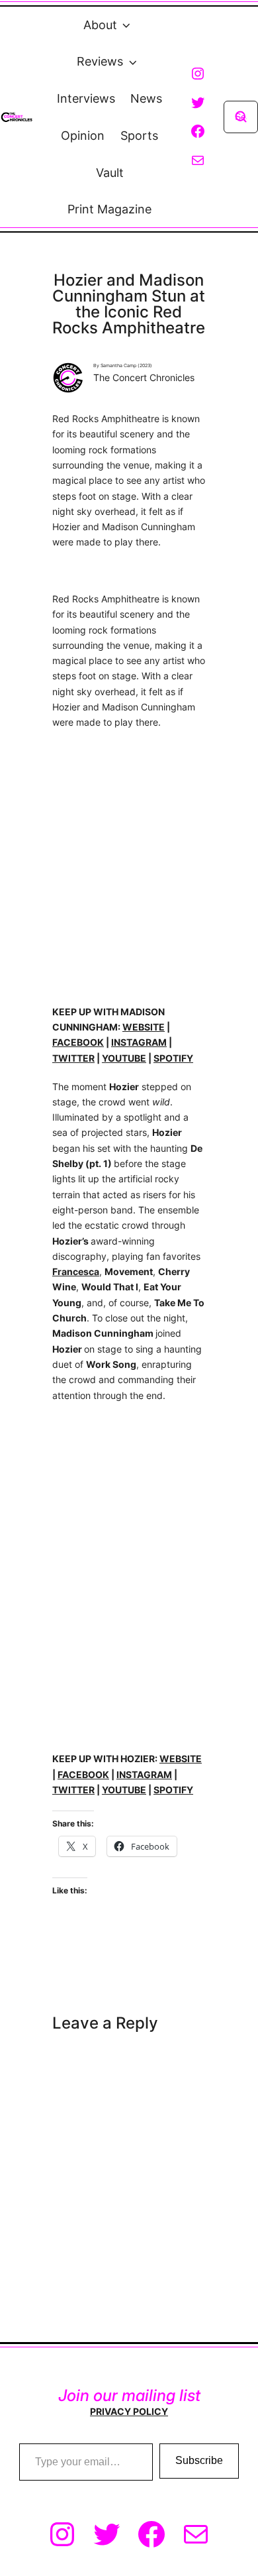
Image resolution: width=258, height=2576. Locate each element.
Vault (110, 173)
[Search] (241, 117)
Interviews (86, 98)
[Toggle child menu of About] (126, 25)
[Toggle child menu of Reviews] (132, 62)
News (146, 98)
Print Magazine (109, 209)
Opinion (83, 136)
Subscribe (199, 2460)
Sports (139, 136)
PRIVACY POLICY (129, 2411)
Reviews (100, 61)
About (100, 25)
